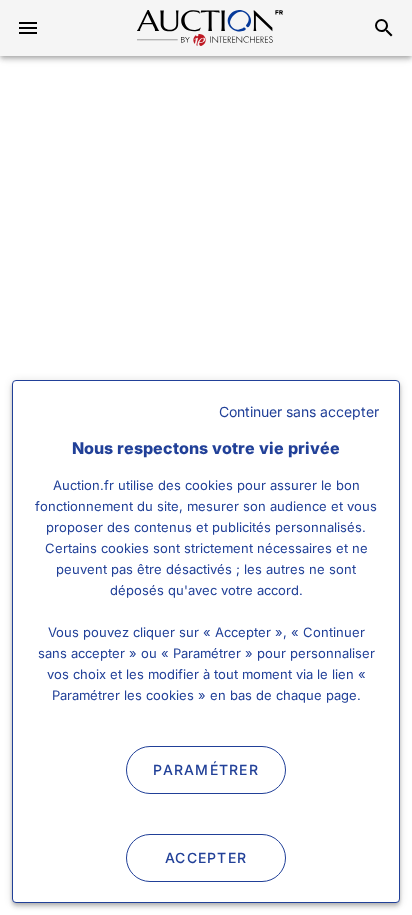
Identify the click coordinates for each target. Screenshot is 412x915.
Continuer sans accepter (299, 411)
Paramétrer (206, 769)
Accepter (206, 857)
